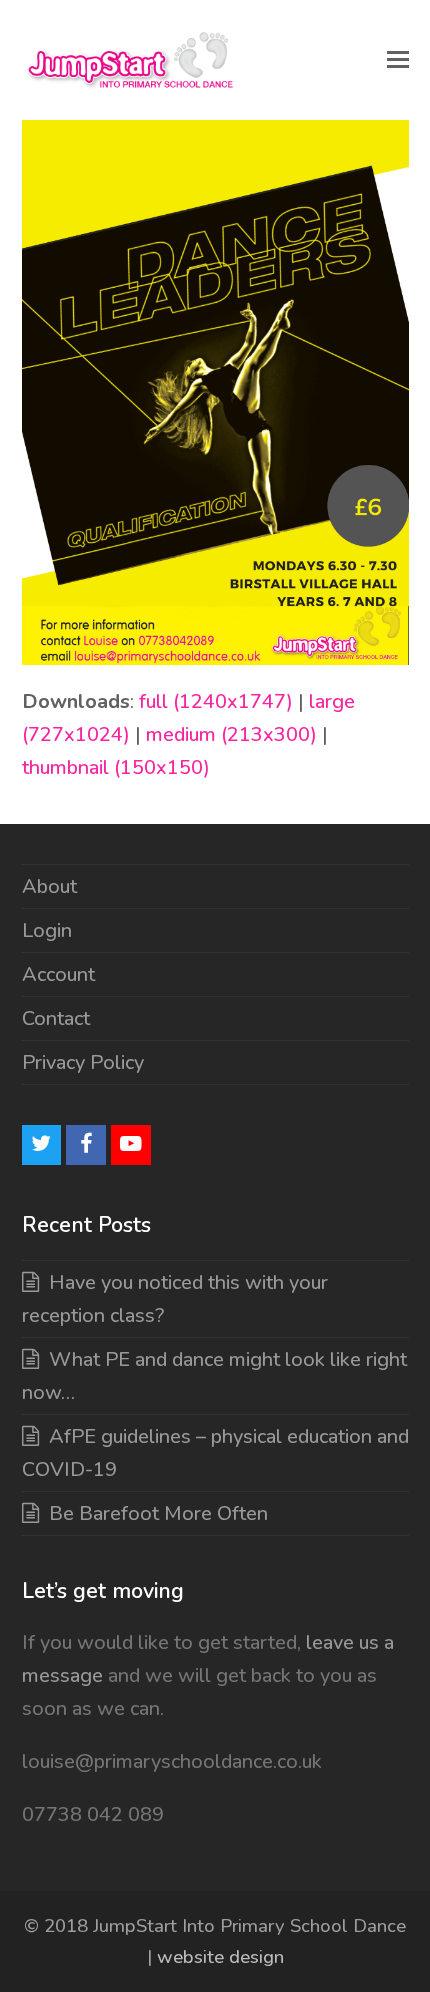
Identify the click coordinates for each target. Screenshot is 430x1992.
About (49, 886)
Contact (56, 1018)
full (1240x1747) (216, 701)
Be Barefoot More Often (158, 1513)
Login (47, 930)
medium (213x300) (231, 734)
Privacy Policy (83, 1062)
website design (220, 1957)
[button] (398, 60)
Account (58, 974)
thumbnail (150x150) (116, 767)
